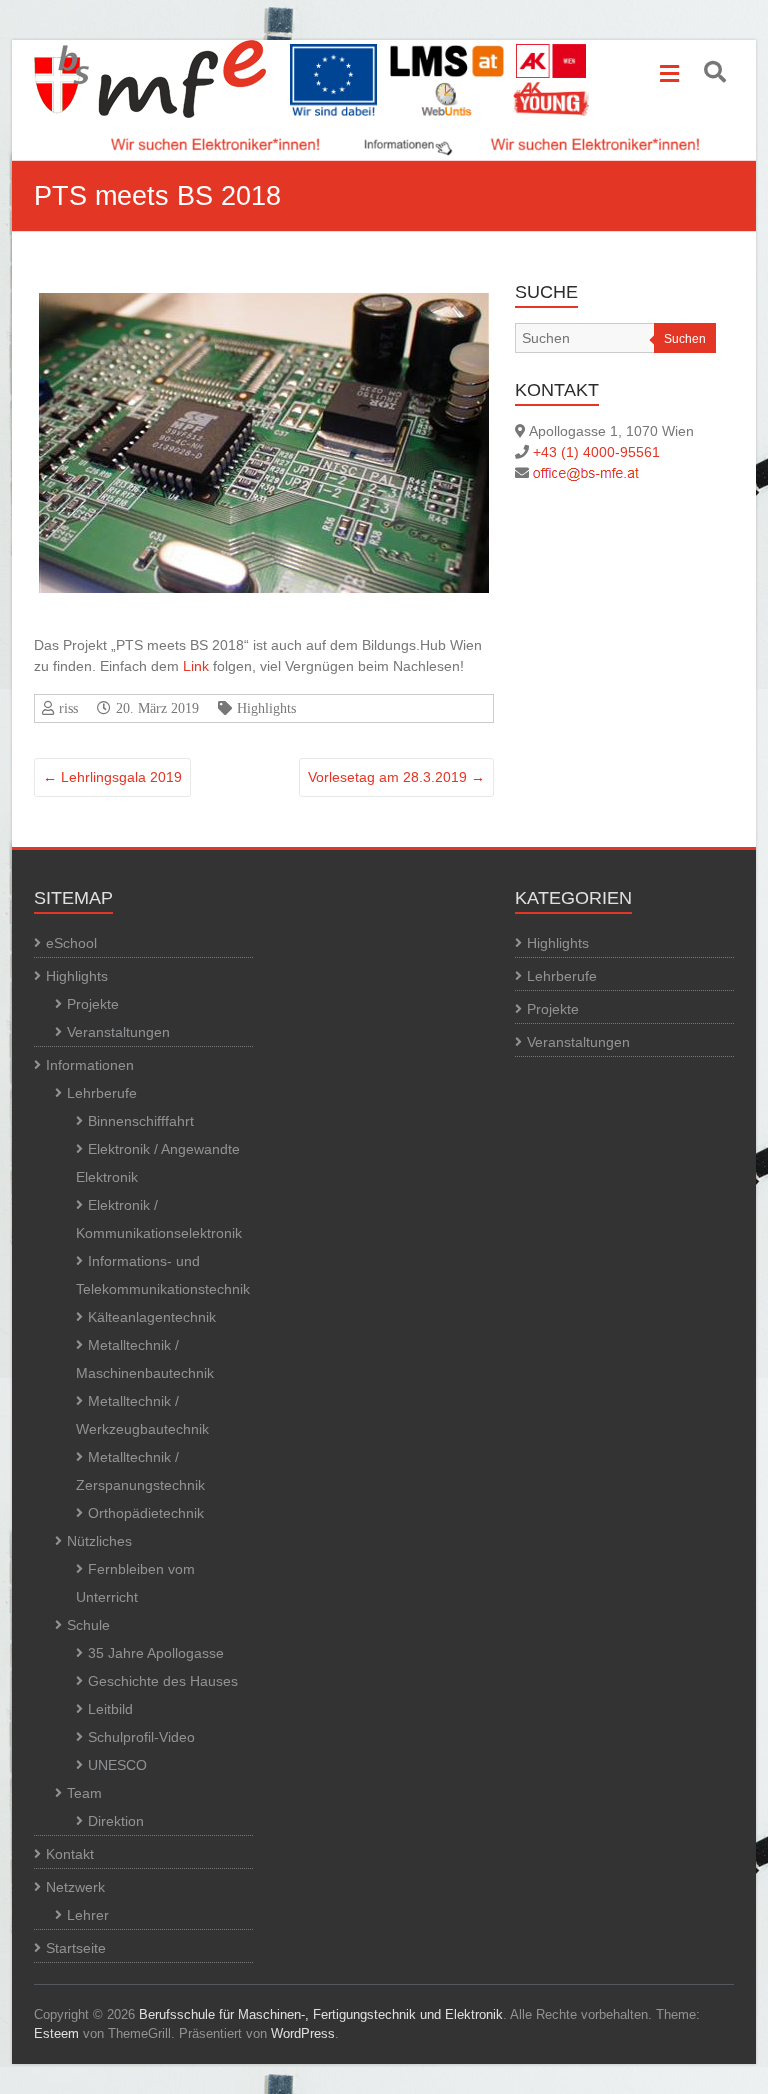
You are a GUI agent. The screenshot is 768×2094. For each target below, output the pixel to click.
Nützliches (99, 1541)
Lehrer (88, 1915)
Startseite (76, 1948)
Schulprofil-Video (141, 1737)
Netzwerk (75, 1887)
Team (84, 1793)
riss (68, 708)
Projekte (93, 1004)
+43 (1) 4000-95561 (596, 452)
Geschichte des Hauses (163, 1681)
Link (196, 666)
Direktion (116, 1821)
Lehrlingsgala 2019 (112, 777)
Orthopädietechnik (146, 1513)
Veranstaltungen (118, 1032)
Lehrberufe (102, 1093)
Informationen (90, 1065)
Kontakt (70, 1854)
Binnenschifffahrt (141, 1121)
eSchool (71, 943)
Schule (88, 1625)
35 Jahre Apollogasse (156, 1653)
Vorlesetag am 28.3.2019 (396, 777)
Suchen (685, 339)
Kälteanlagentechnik (152, 1317)
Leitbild (110, 1709)
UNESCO (117, 1765)
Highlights (266, 708)
